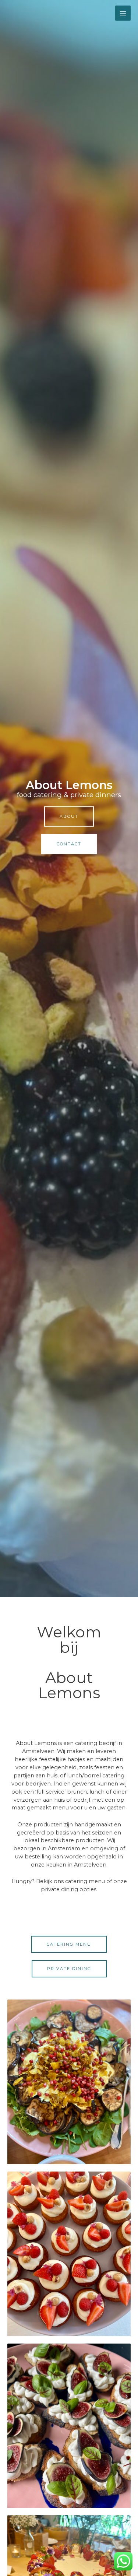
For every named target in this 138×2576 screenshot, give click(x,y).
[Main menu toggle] (123, 13)
